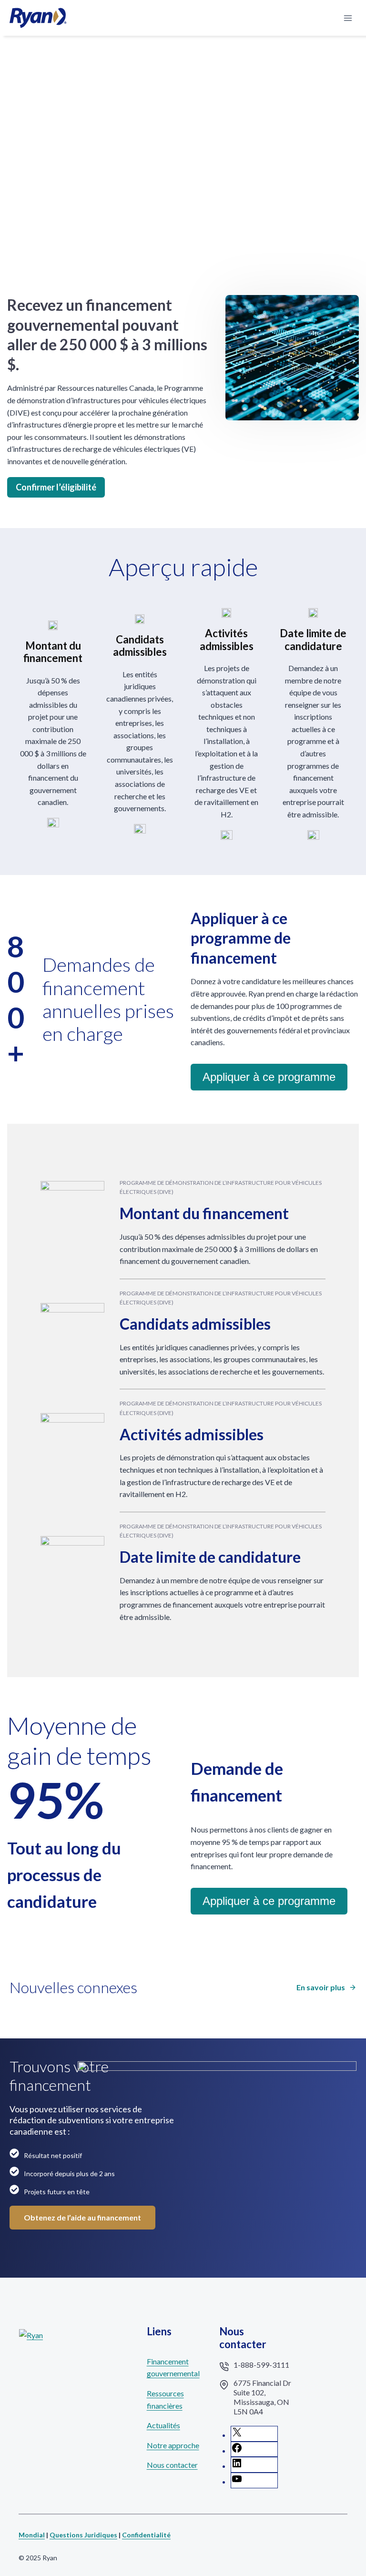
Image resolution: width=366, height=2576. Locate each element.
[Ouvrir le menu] (348, 18)
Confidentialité (146, 2535)
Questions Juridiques (83, 2535)
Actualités (163, 2425)
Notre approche (173, 2445)
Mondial (32, 2535)
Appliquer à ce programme (269, 1077)
